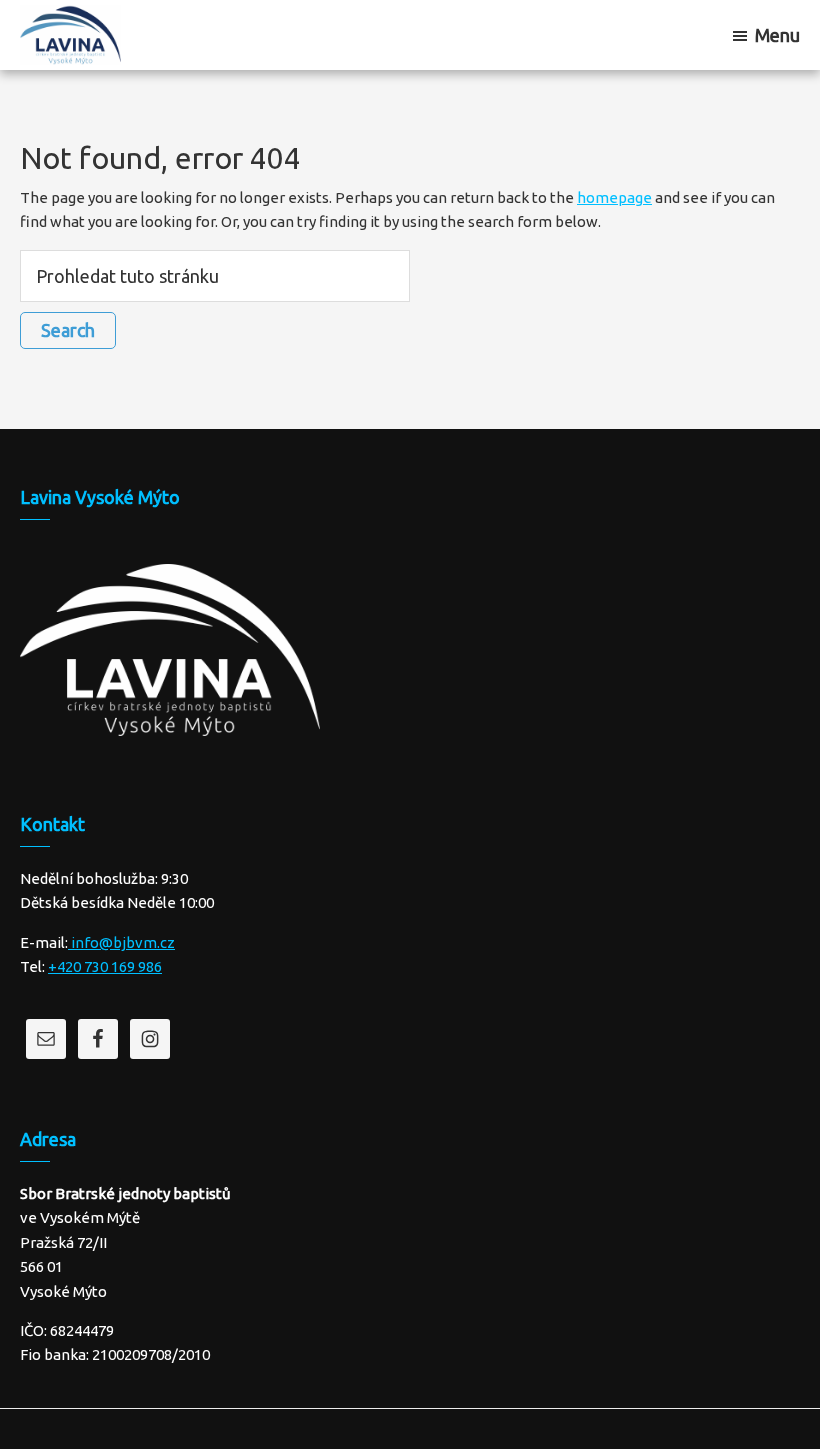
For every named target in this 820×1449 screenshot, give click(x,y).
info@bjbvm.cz (121, 942)
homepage (614, 197)
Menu (777, 35)
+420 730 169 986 (105, 966)
